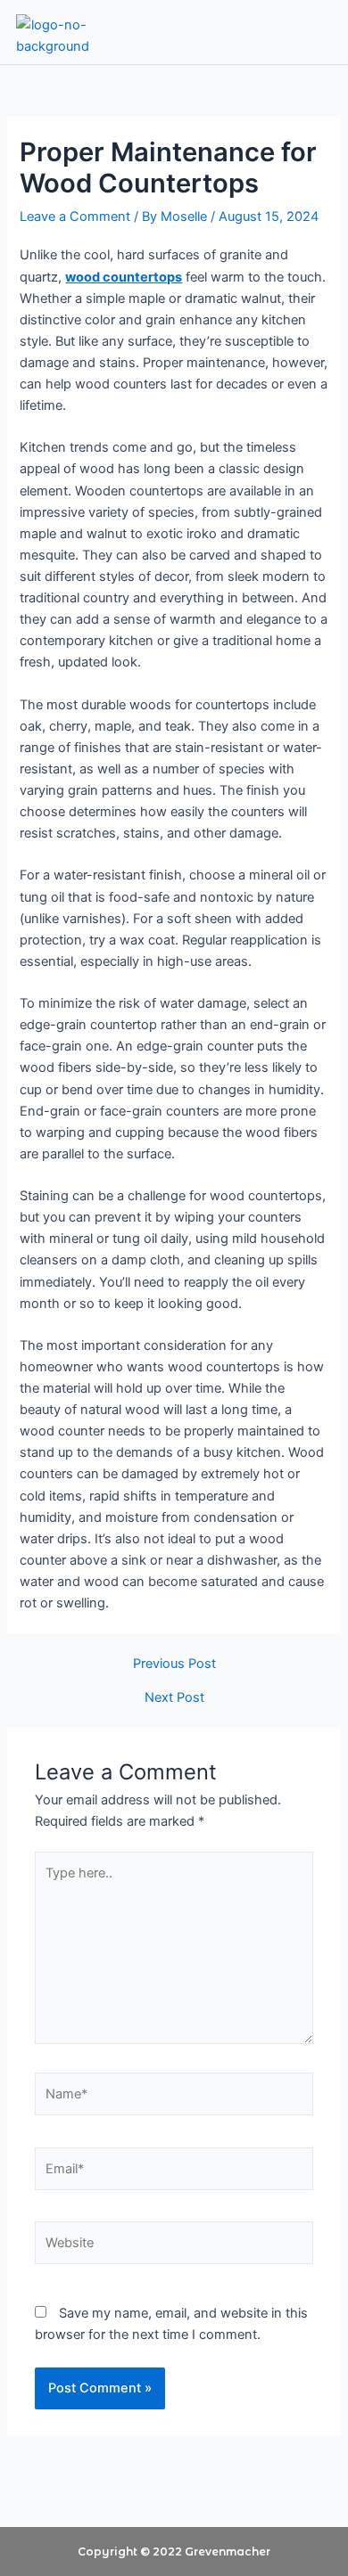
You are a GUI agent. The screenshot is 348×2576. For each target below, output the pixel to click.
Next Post (174, 1698)
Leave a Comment (75, 217)
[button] (306, 32)
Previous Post (174, 1664)
